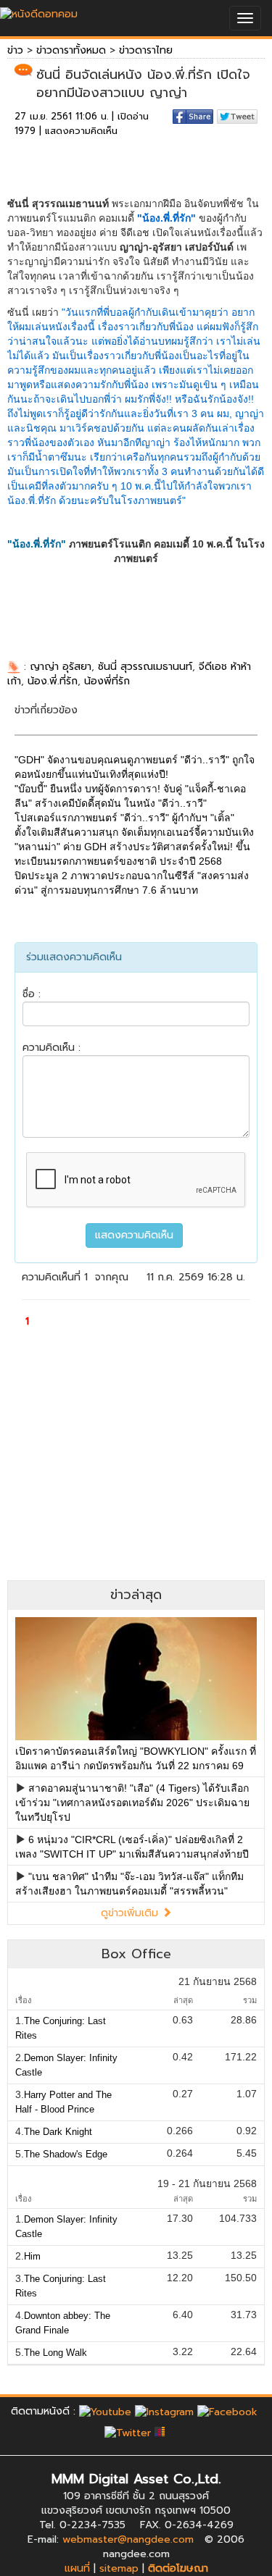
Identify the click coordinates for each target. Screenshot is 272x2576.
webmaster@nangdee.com (128, 2539)
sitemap (119, 2568)
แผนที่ (77, 2568)
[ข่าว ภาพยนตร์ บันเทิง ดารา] (39, 11)
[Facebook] (227, 2411)
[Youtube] (105, 2411)
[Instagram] (164, 2411)
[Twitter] (128, 2433)
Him (32, 2256)
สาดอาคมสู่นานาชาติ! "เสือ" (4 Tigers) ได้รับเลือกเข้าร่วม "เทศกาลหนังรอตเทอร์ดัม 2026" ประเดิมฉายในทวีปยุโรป (132, 1803)
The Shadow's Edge (66, 2154)
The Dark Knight (58, 2132)
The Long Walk (55, 2353)
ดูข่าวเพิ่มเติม (131, 1913)
